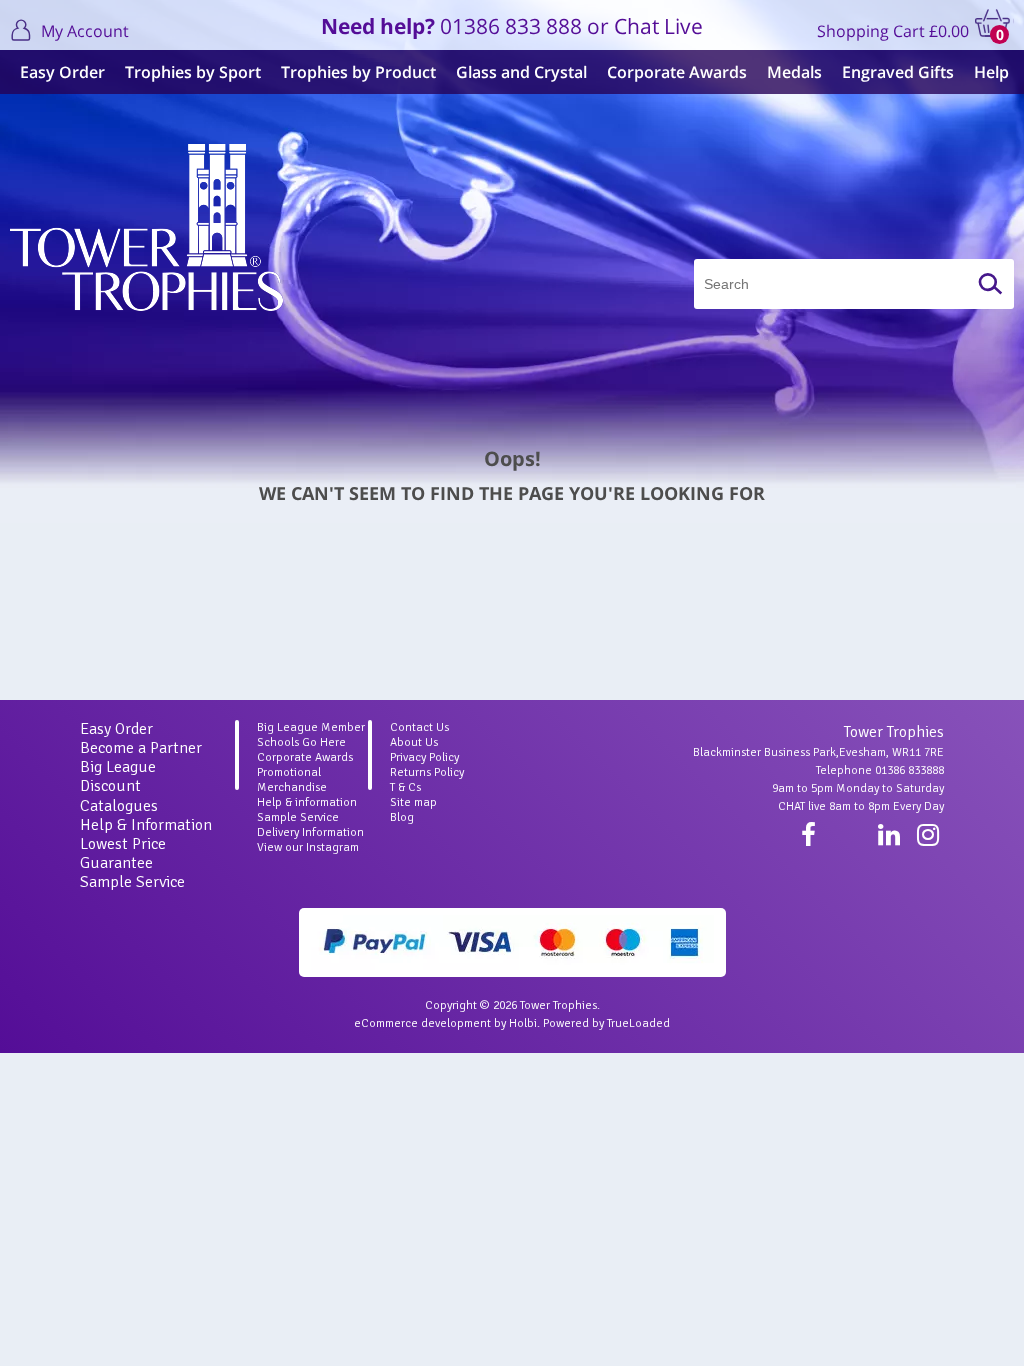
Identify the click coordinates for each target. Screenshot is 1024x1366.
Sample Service (132, 882)
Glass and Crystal (521, 72)
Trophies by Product (358, 72)
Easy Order (62, 72)
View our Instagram (308, 847)
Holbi (523, 1023)
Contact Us (419, 727)
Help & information (307, 802)
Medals (794, 72)
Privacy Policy (424, 757)
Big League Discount (118, 776)
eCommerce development (422, 1023)
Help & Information (146, 825)
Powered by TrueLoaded (606, 1023)
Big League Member (311, 727)
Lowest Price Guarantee (123, 853)
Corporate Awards (677, 72)
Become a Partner (141, 748)
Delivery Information (310, 832)
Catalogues (119, 806)
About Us (414, 742)
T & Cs (405, 787)
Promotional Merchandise (292, 780)
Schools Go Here (301, 742)
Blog (402, 817)
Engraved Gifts (898, 72)
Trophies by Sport (193, 72)
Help (991, 72)
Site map (413, 802)
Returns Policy (427, 772)
